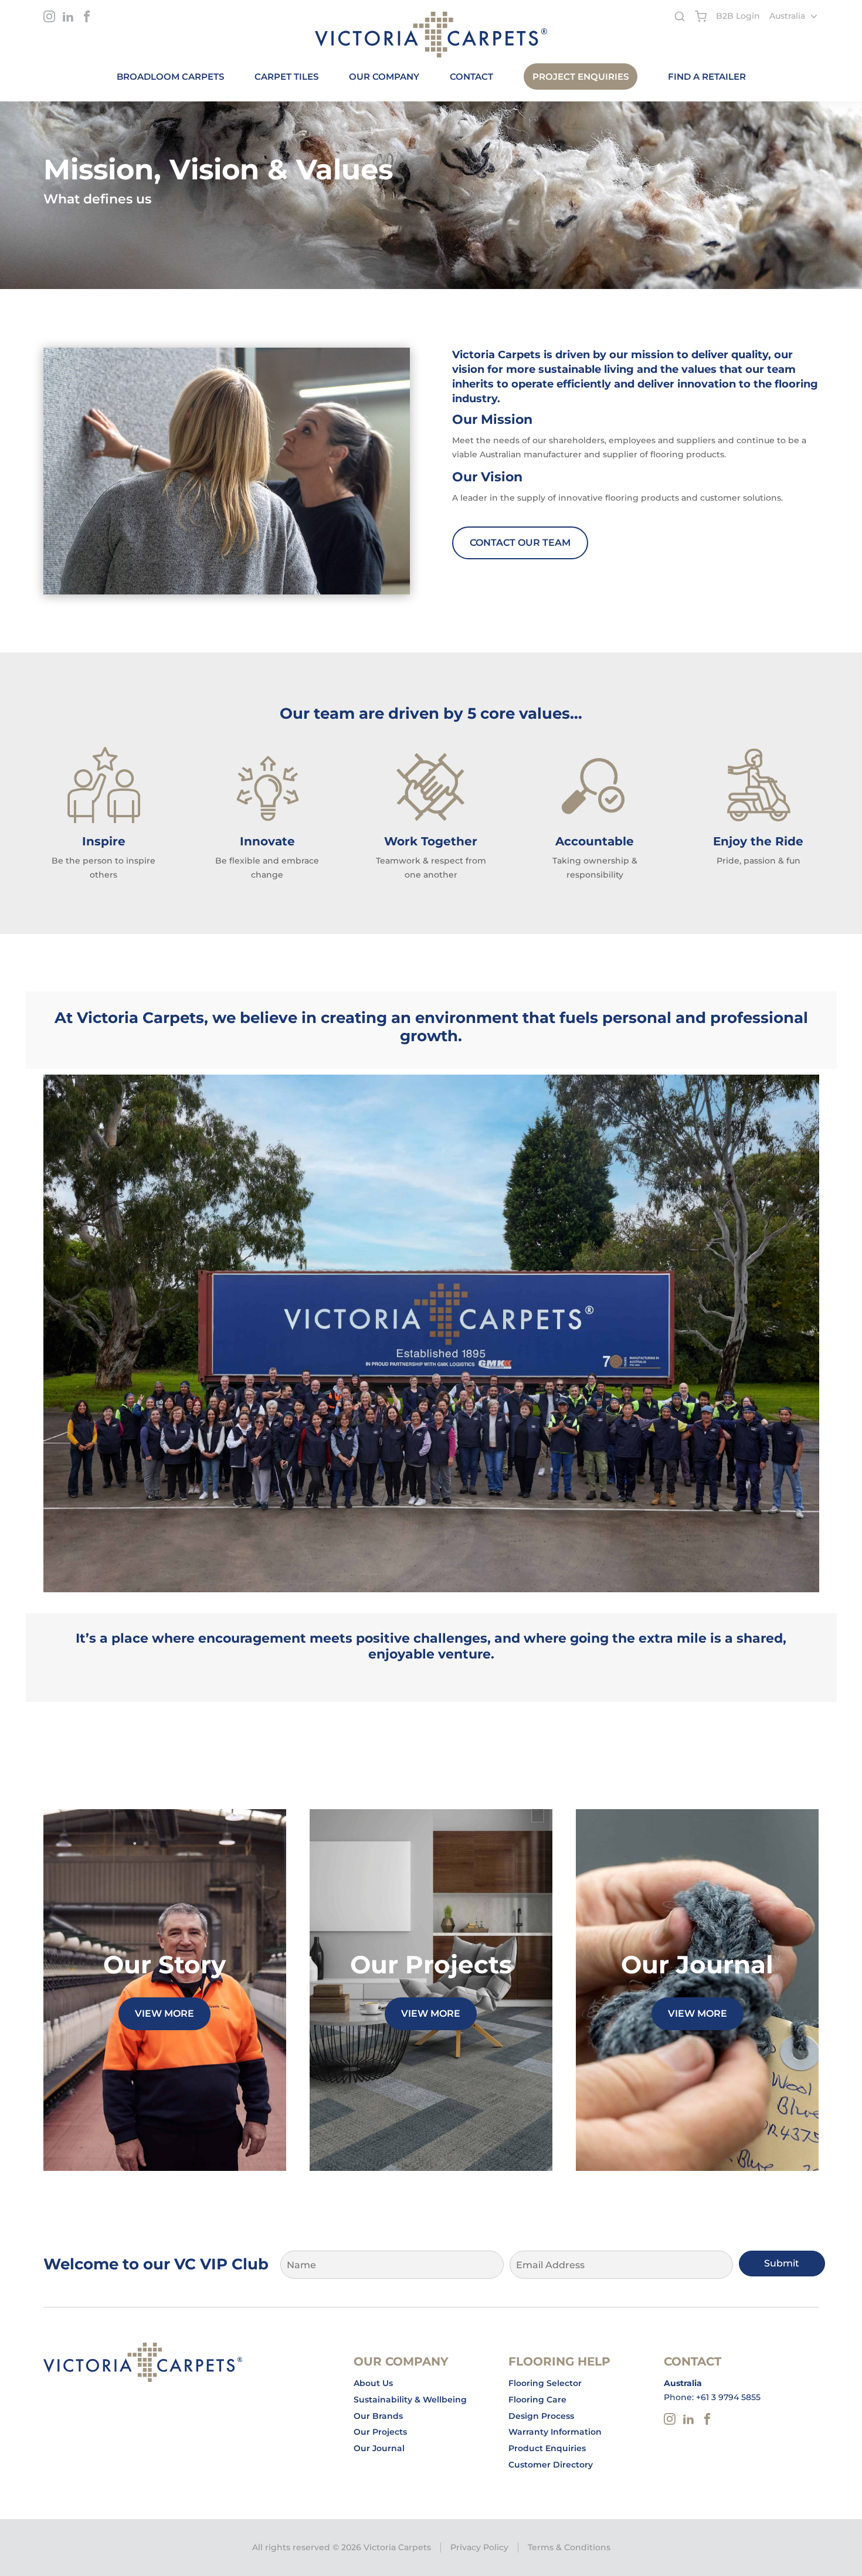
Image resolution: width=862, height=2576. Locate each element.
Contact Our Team (520, 543)
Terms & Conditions (569, 2547)
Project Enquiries (581, 77)
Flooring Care (537, 2400)
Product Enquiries (547, 2448)
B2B (738, 16)
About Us (373, 2383)
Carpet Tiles (286, 77)
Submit (782, 2263)
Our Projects (380, 2432)
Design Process (541, 2416)
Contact (471, 77)
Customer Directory (551, 2465)
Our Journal (379, 2448)
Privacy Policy (479, 2547)
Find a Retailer (707, 77)
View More (164, 2013)
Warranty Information (555, 2432)
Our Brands (378, 2416)
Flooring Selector (545, 2383)
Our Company (384, 77)
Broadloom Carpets (170, 77)
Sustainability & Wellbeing (410, 2400)
